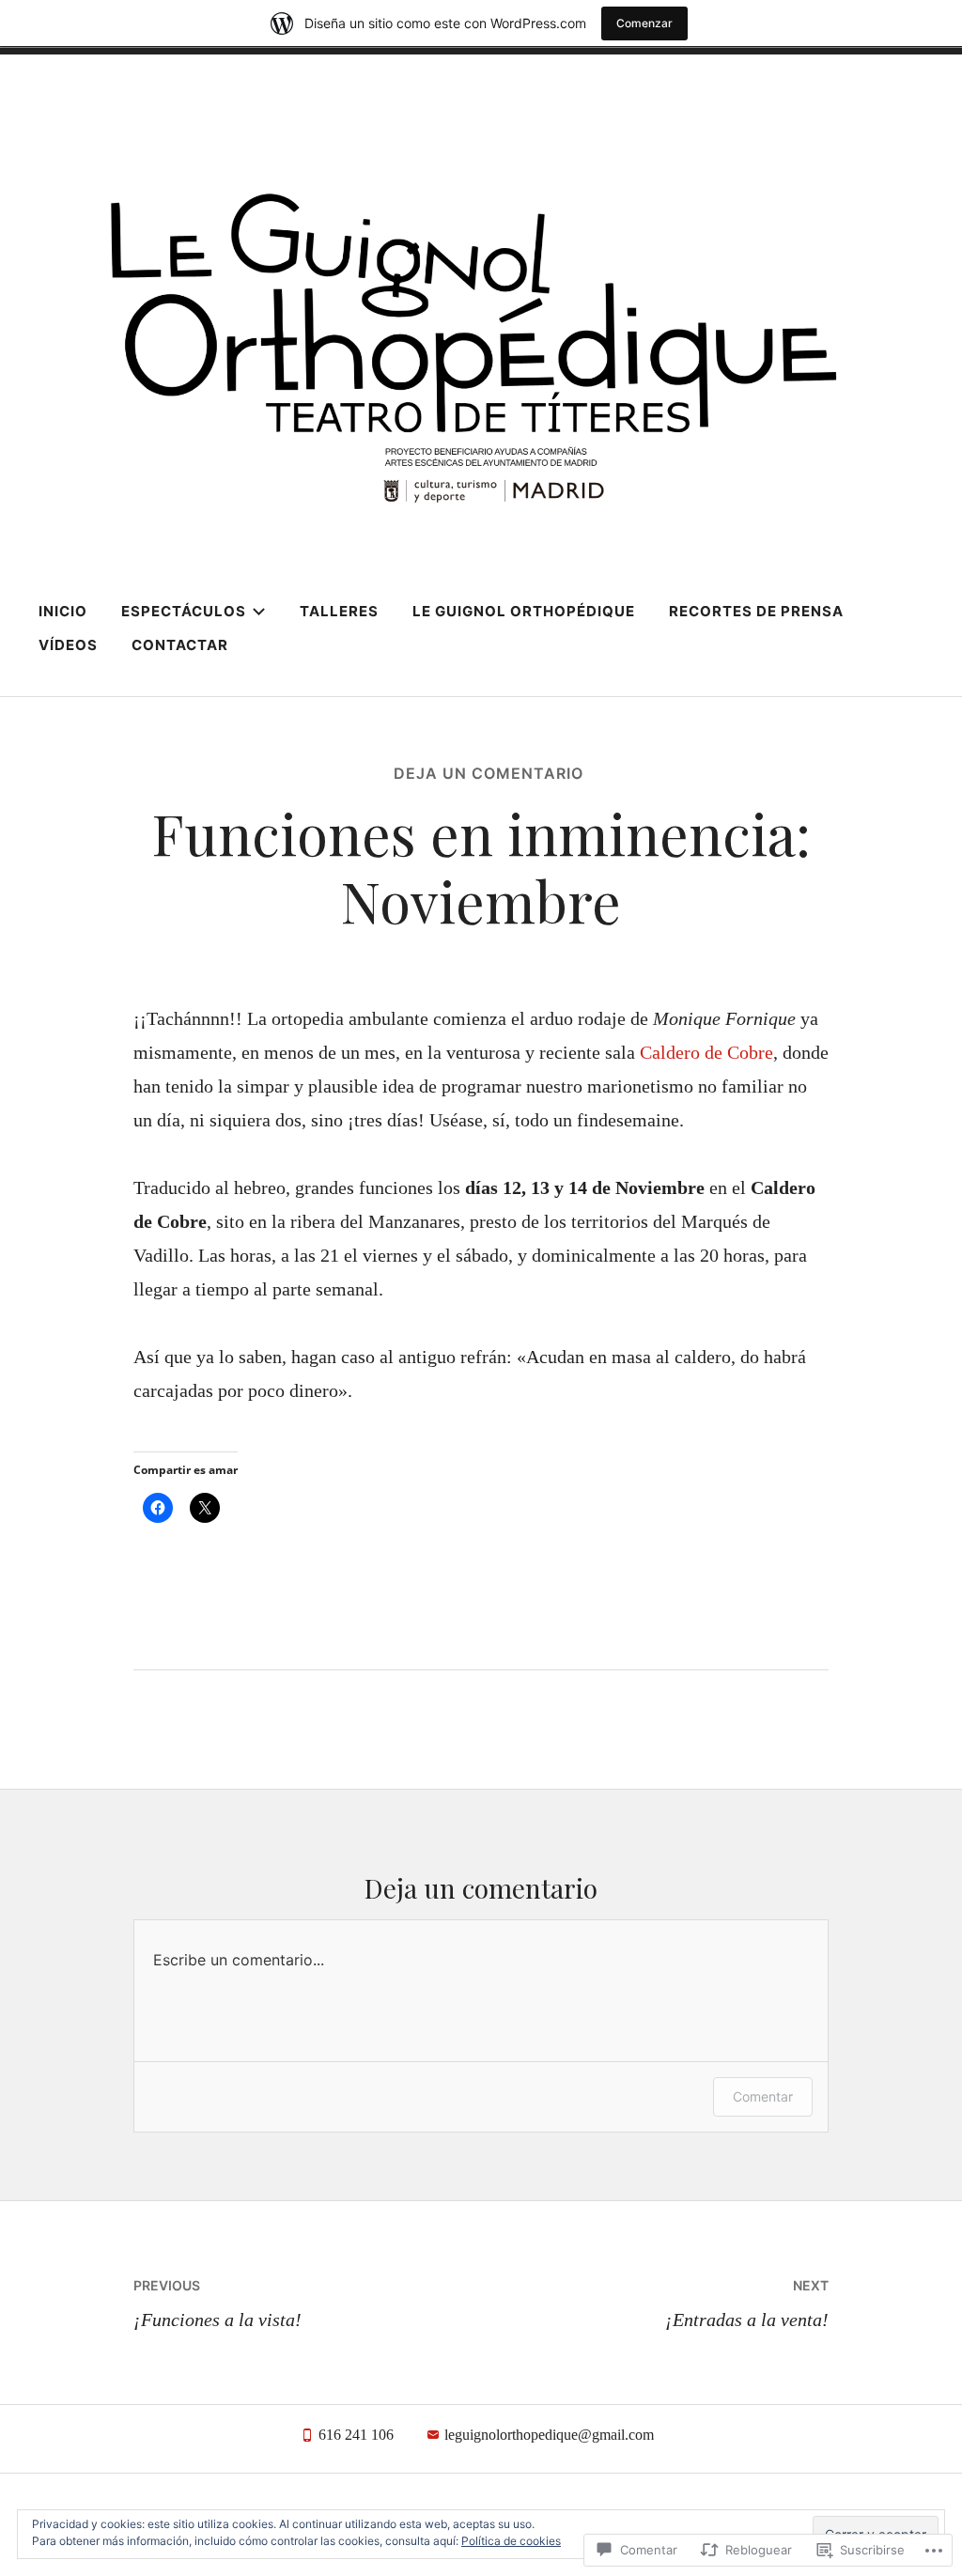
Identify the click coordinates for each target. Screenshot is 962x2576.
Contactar (180, 645)
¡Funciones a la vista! (217, 2304)
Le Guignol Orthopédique (524, 611)
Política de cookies (511, 2541)
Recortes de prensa (756, 611)
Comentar (763, 2096)
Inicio (63, 611)
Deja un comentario (489, 773)
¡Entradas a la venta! (747, 2304)
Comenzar (644, 23)
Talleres (339, 611)
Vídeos (68, 645)
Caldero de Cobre (706, 1052)
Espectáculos (184, 611)
